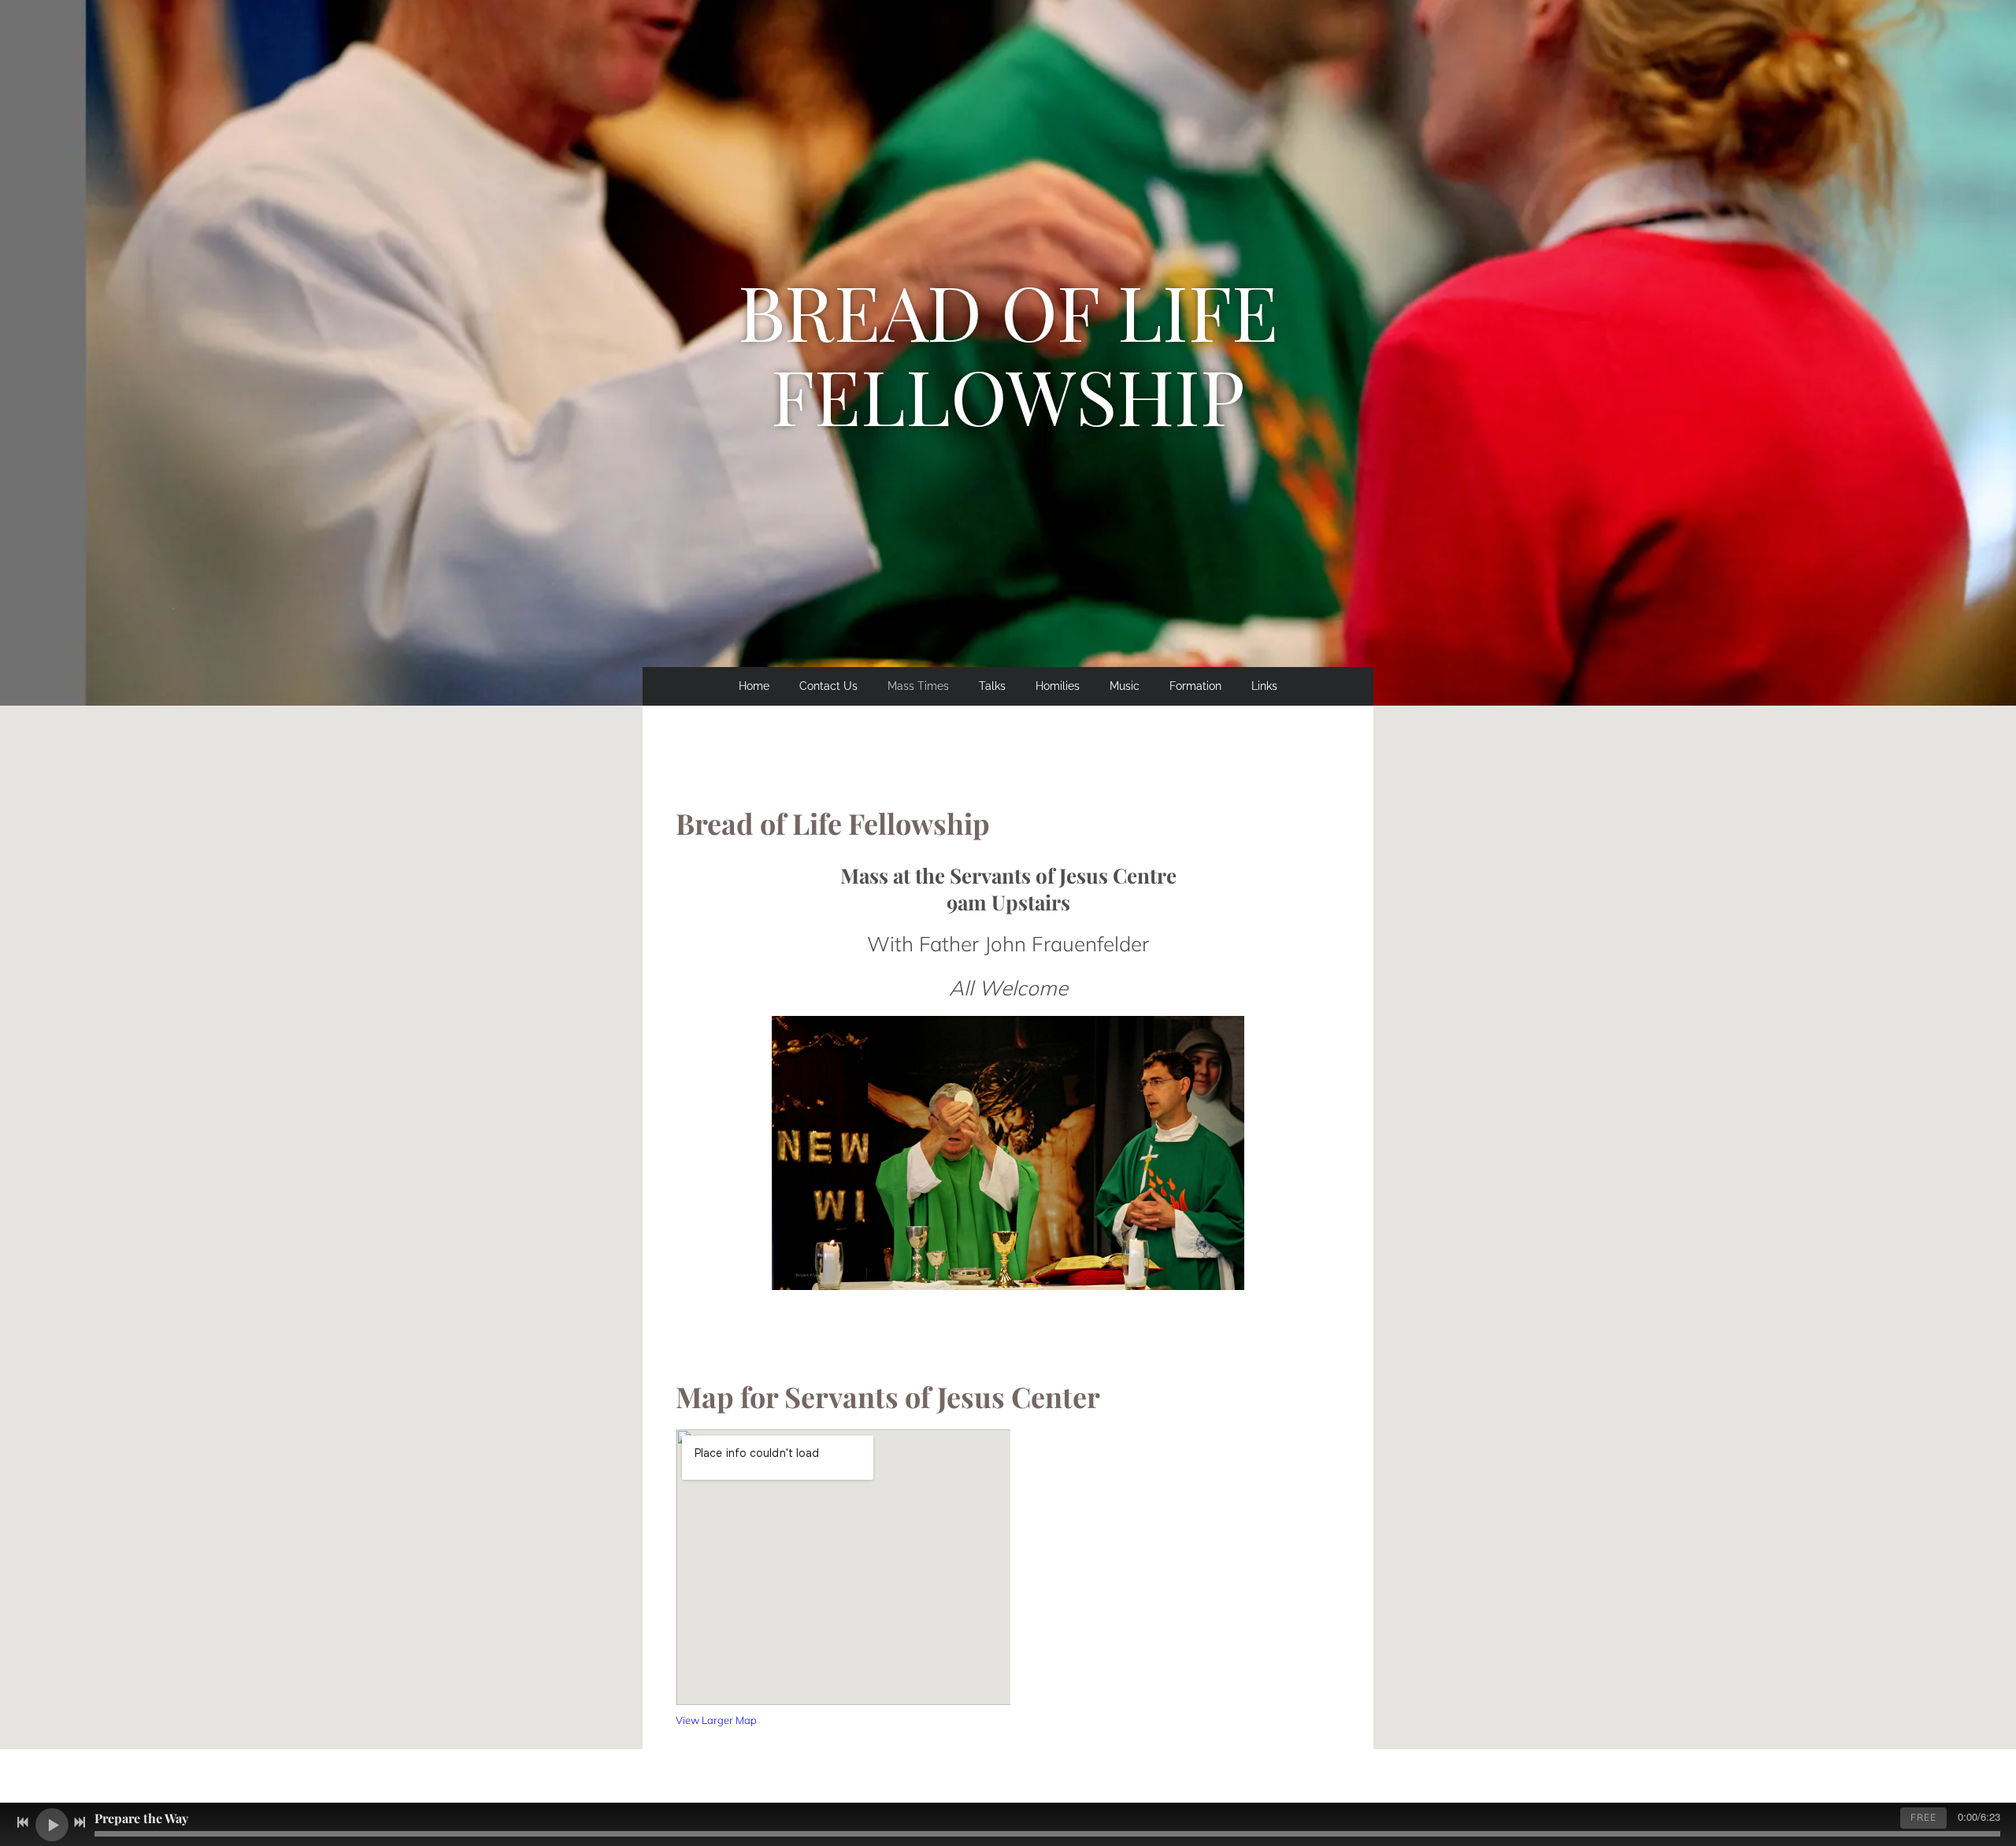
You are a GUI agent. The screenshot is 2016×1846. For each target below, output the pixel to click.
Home (754, 686)
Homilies (1058, 686)
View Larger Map (716, 1720)
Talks (992, 686)
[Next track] (80, 1822)
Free (1923, 1817)
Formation (1195, 686)
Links (1264, 686)
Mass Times (918, 686)
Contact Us (828, 686)
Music (1125, 686)
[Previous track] (23, 1822)
